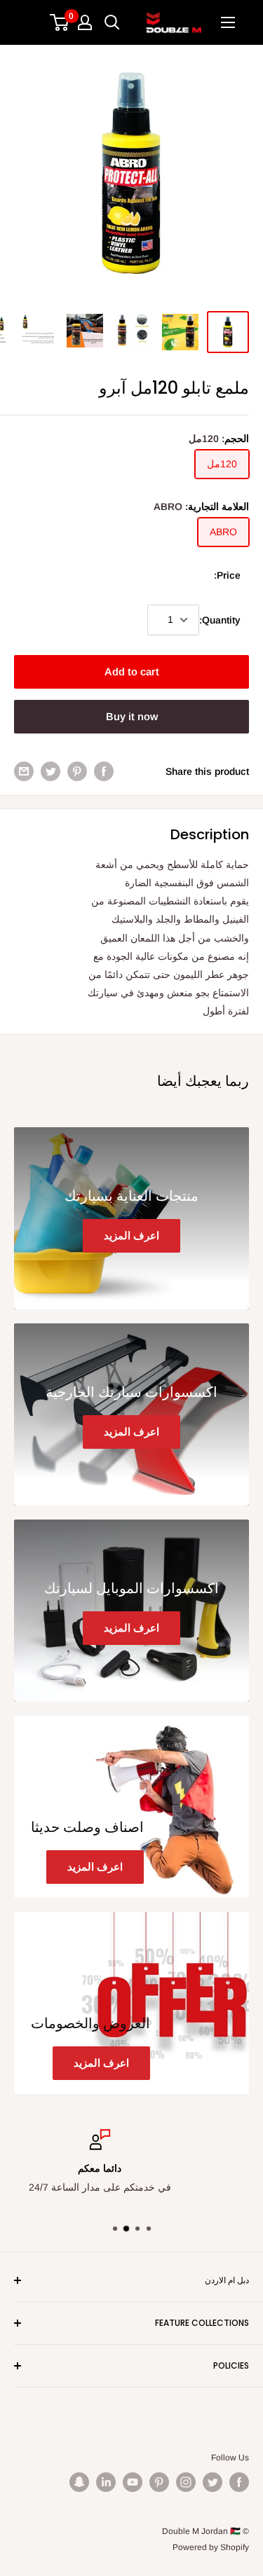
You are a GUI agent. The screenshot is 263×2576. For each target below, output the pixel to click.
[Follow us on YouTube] (133, 2482)
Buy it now (132, 716)
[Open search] (112, 22)
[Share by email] (24, 771)
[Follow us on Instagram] (186, 2482)
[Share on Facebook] (104, 771)
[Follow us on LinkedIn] (106, 2482)
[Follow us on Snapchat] (79, 2482)
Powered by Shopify (211, 2547)
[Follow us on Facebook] (239, 2482)
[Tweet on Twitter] (50, 771)
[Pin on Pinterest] (77, 771)
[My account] (85, 22)
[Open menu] (228, 22)
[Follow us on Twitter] (213, 2482)
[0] (60, 22)
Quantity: (220, 620)
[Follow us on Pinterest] (159, 2482)
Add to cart (132, 671)
